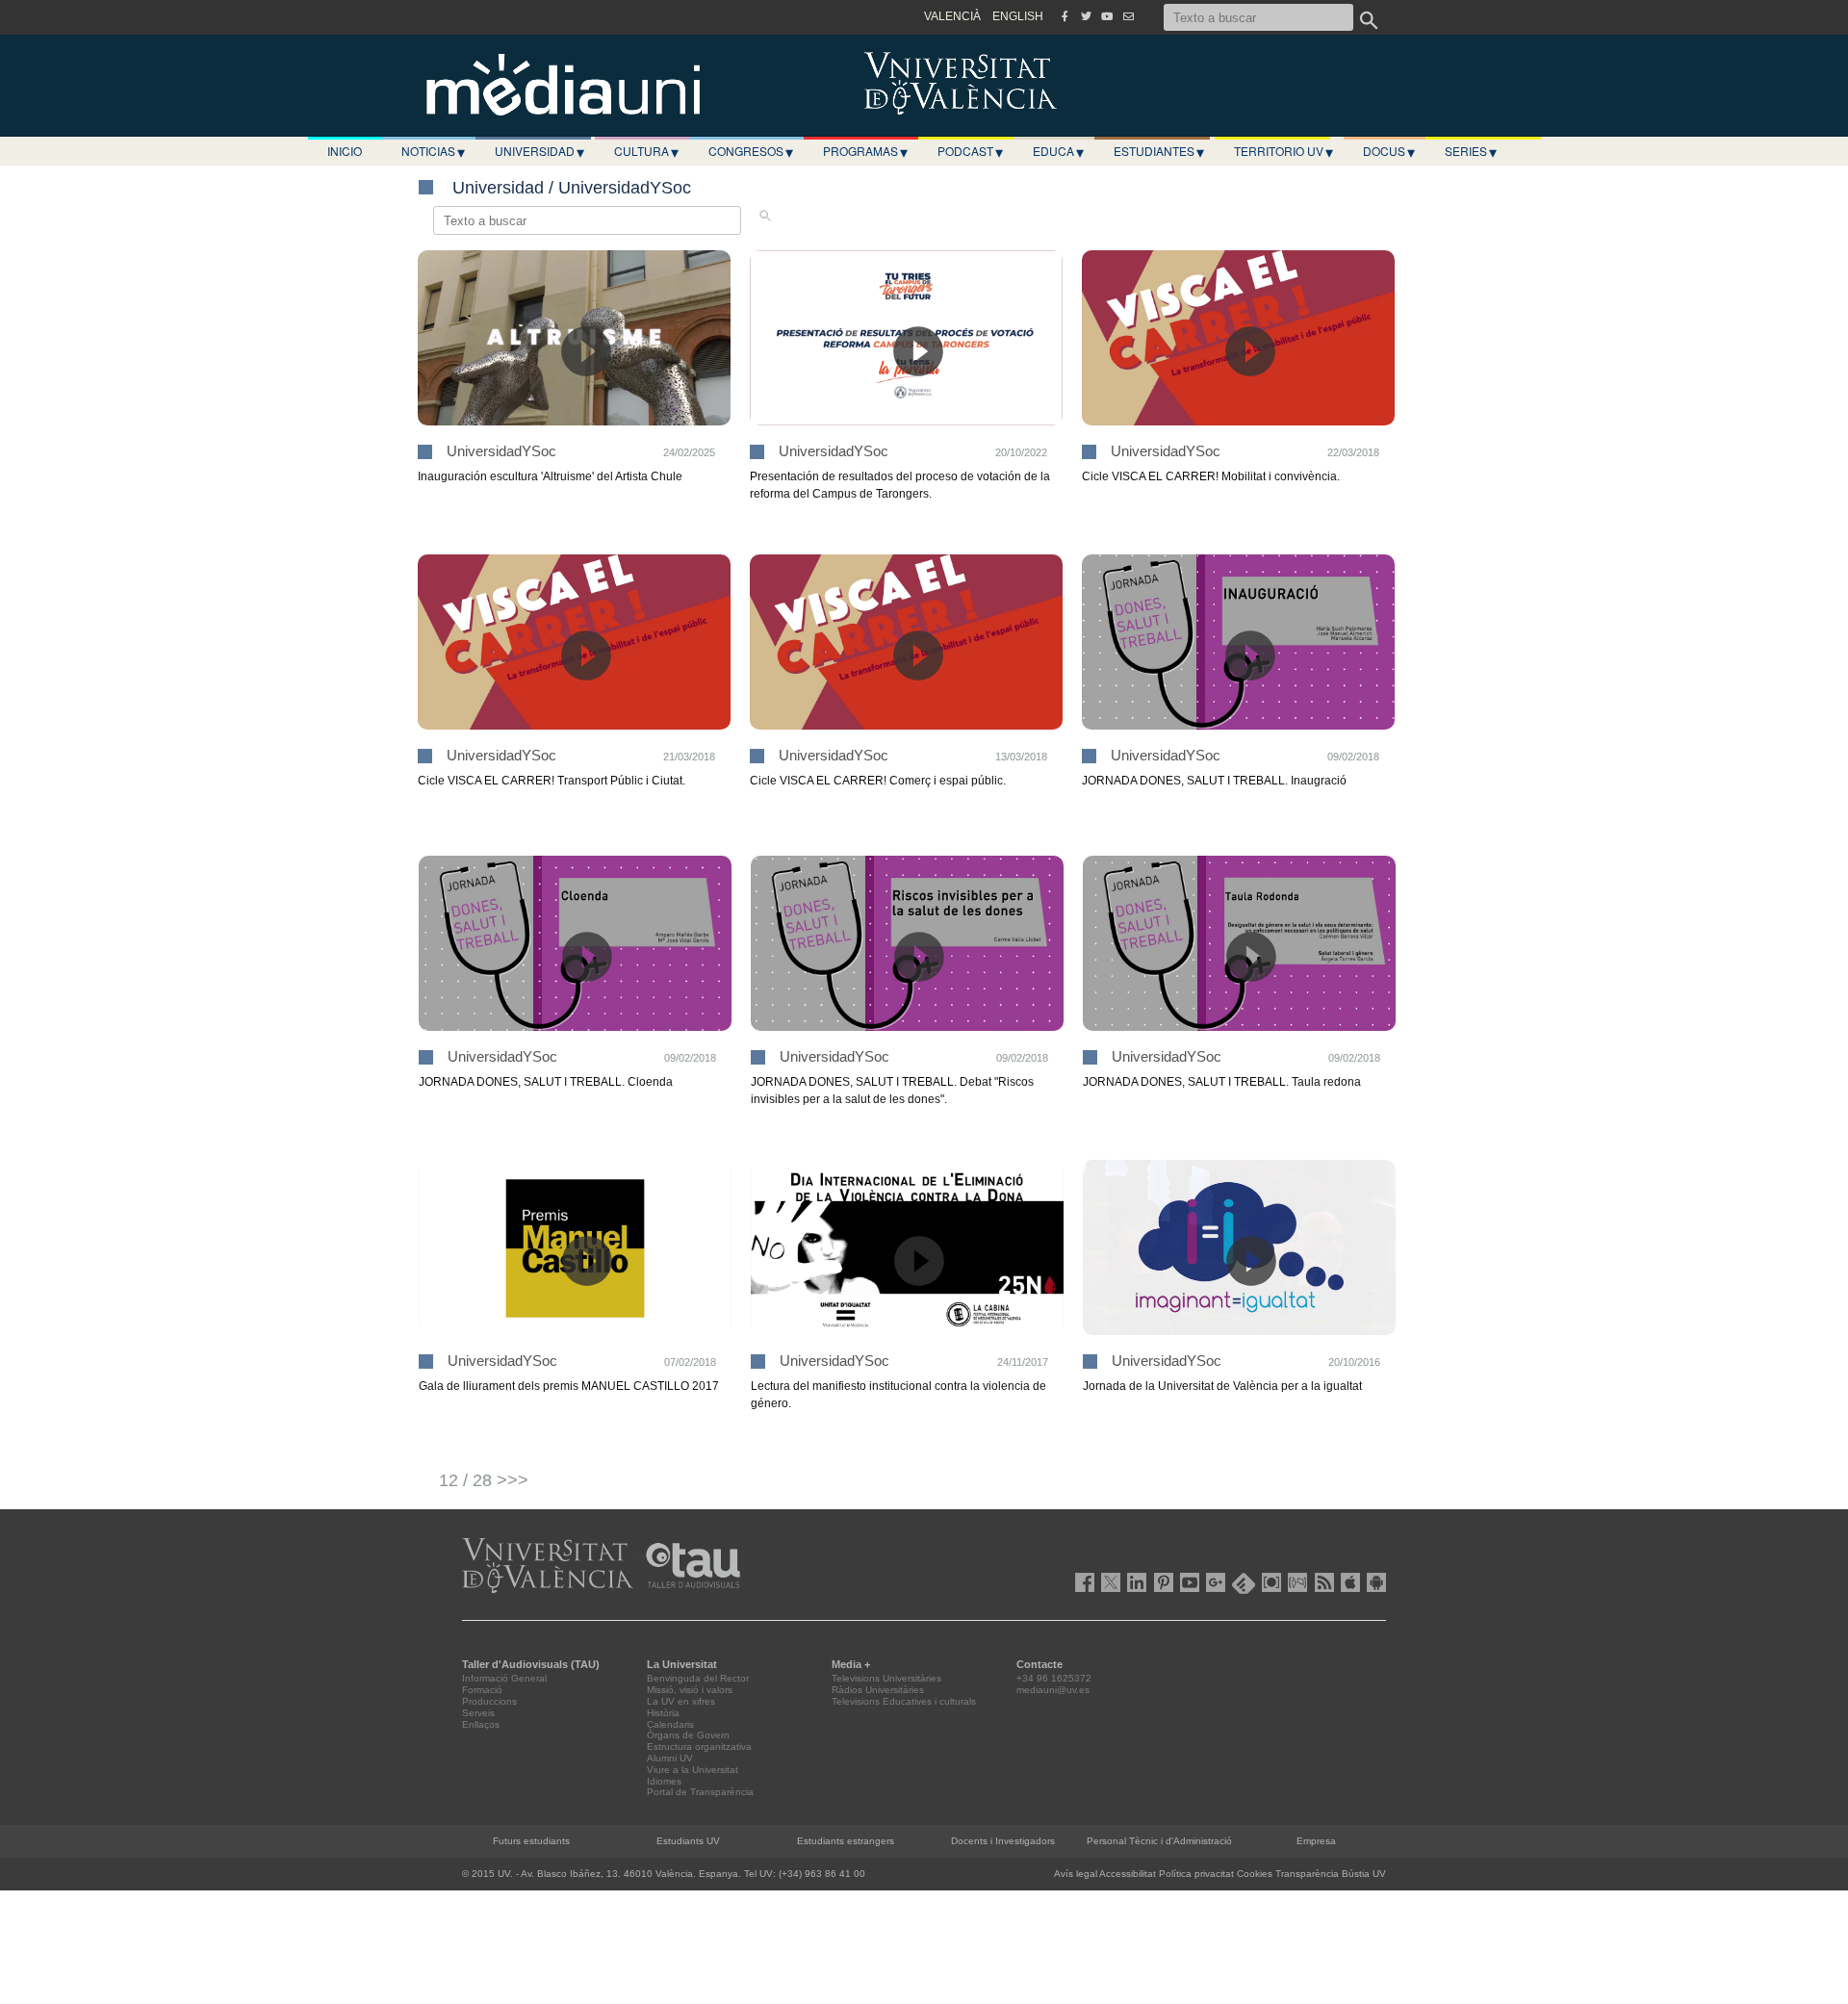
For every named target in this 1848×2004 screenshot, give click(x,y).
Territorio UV (1283, 151)
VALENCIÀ (952, 16)
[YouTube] (1107, 16)
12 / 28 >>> (484, 1480)
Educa (1058, 151)
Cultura (646, 151)
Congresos (751, 151)
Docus (1389, 151)
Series (1471, 151)
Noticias (433, 151)
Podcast (970, 151)
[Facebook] (1065, 16)
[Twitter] (1086, 16)
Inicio (345, 151)
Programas (865, 151)
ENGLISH (1018, 16)
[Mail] (1128, 16)
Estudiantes (1159, 151)
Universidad (539, 151)
